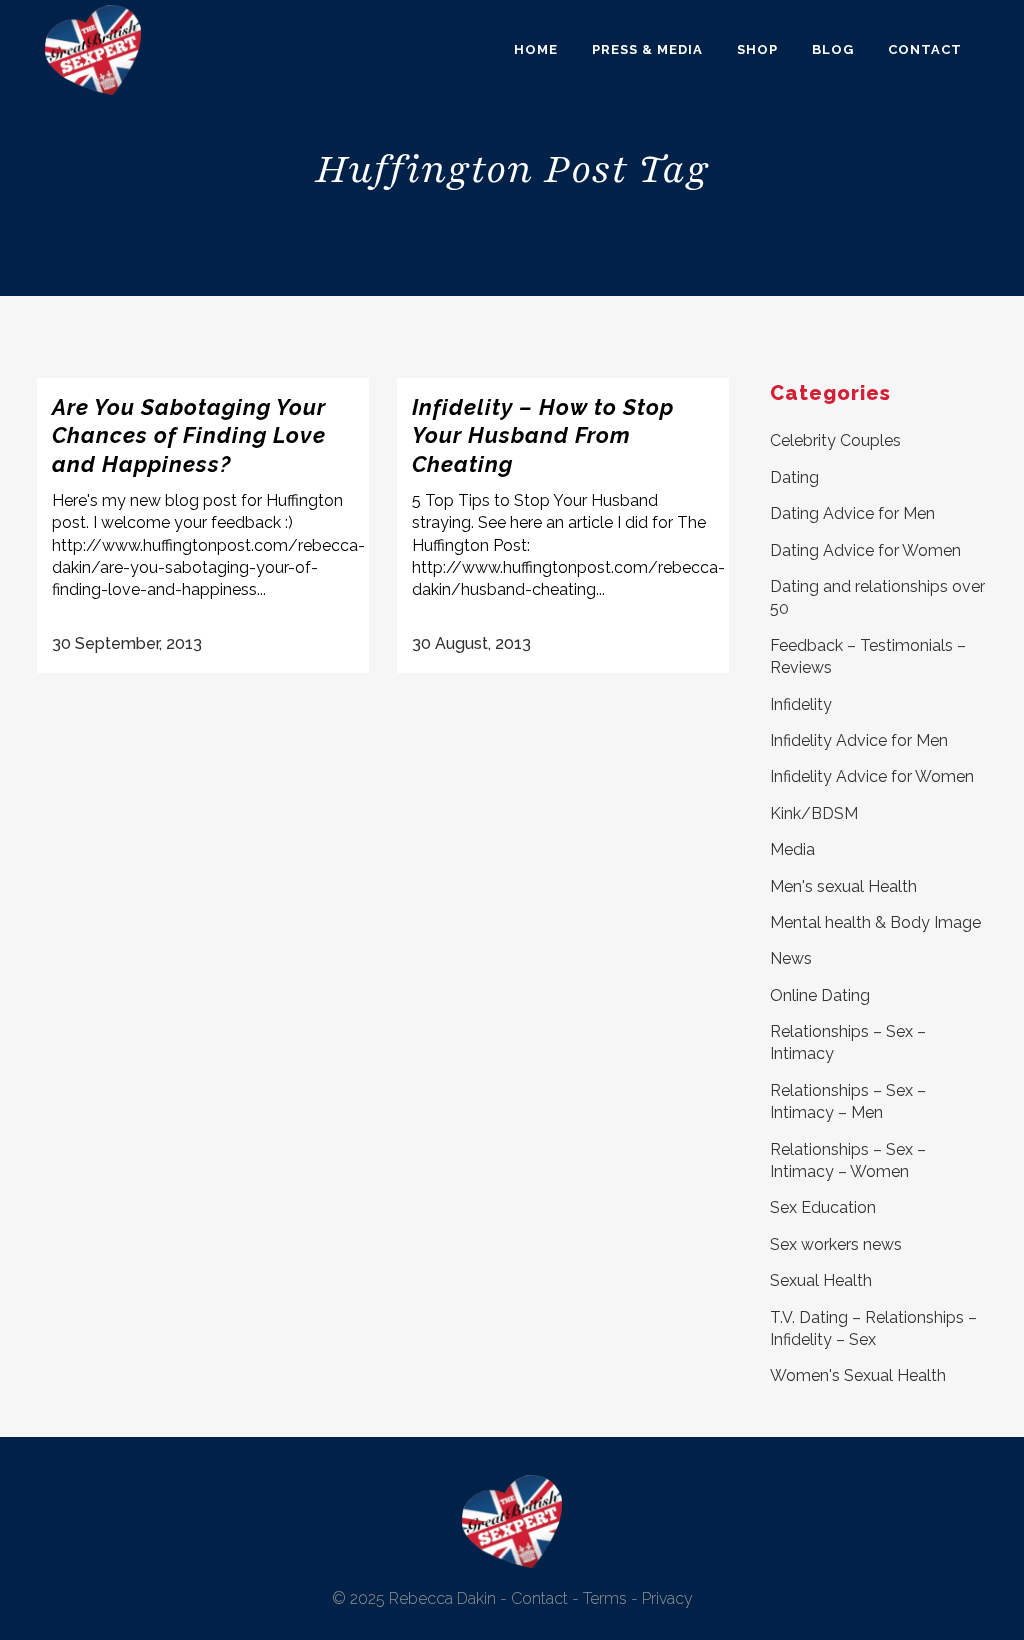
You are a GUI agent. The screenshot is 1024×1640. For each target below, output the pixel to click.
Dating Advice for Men (852, 513)
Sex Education (823, 1207)
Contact (539, 1598)
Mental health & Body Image (875, 922)
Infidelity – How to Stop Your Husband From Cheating (543, 435)
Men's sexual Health (843, 886)
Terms (605, 1598)
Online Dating (820, 995)
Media (792, 849)
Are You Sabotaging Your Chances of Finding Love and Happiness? (189, 435)
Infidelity (801, 704)
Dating (794, 477)
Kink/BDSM (814, 813)
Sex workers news (836, 1244)
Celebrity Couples (835, 440)
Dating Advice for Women (865, 550)
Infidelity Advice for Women (872, 776)
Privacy (667, 1598)
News (791, 958)
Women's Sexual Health (858, 1375)
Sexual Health (821, 1280)
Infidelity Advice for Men (859, 740)
